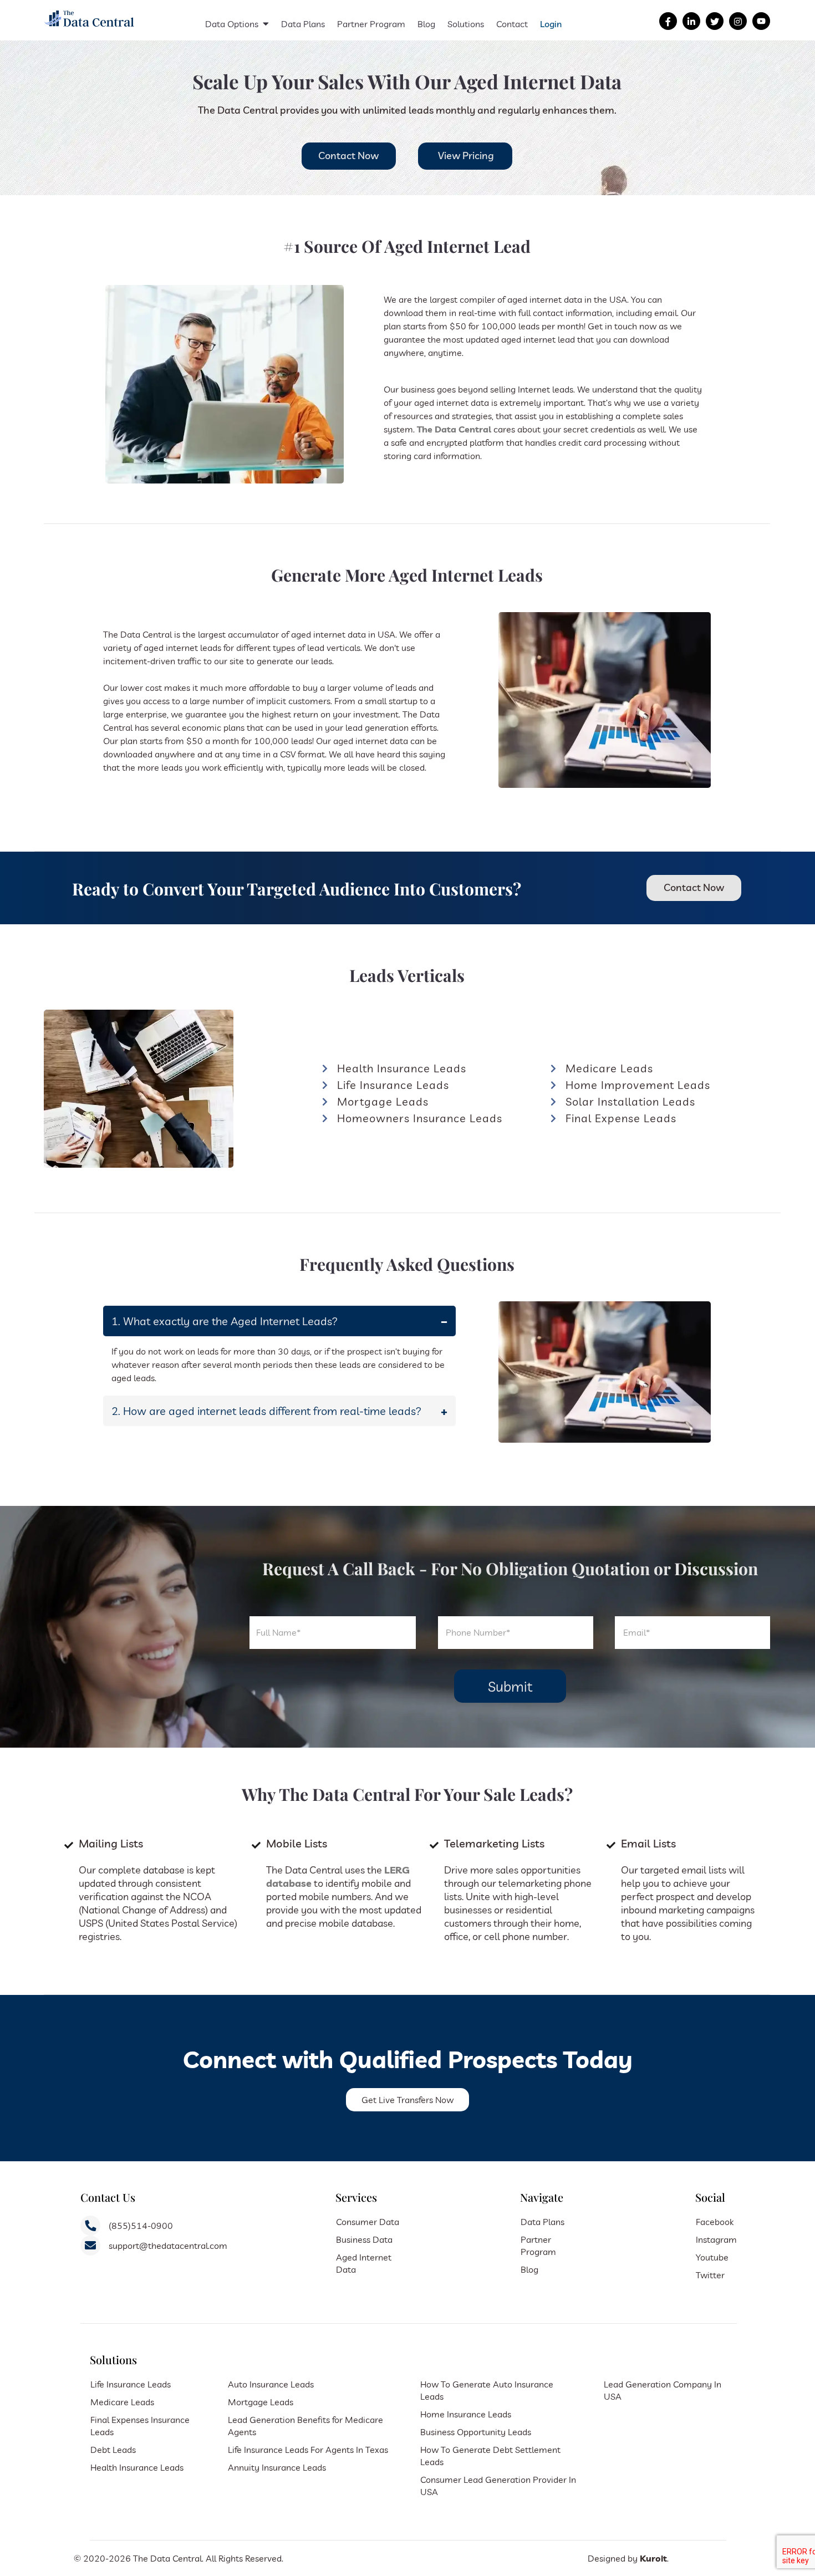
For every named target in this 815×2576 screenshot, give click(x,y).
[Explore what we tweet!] (715, 22)
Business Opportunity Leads (476, 2432)
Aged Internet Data (364, 2263)
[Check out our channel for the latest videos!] (761, 22)
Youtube (712, 2257)
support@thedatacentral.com (168, 2246)
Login (551, 24)
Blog (426, 24)
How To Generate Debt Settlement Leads (490, 2456)
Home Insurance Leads (466, 2414)
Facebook (715, 2222)
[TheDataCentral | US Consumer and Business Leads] (90, 28)
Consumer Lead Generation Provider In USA (498, 2486)
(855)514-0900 (141, 2226)
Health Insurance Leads (137, 2467)
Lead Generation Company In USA (663, 2390)
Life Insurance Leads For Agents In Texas (308, 2450)
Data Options (232, 24)
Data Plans (303, 24)
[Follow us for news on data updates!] (691, 22)
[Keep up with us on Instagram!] (738, 22)
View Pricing (466, 156)
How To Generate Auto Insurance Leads (487, 2390)
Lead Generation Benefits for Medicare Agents (305, 2426)
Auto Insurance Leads (271, 2384)
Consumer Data (368, 2222)
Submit (510, 1686)
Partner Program (371, 24)
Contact (512, 24)
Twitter (710, 2275)
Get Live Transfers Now (407, 2100)
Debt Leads (113, 2450)
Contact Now (348, 156)
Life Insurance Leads (131, 2384)
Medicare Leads (122, 2402)
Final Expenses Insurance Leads (140, 2426)
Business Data (364, 2239)
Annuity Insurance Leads (277, 2467)
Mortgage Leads (261, 2402)
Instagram (716, 2239)
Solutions (466, 24)
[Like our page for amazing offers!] (668, 22)
